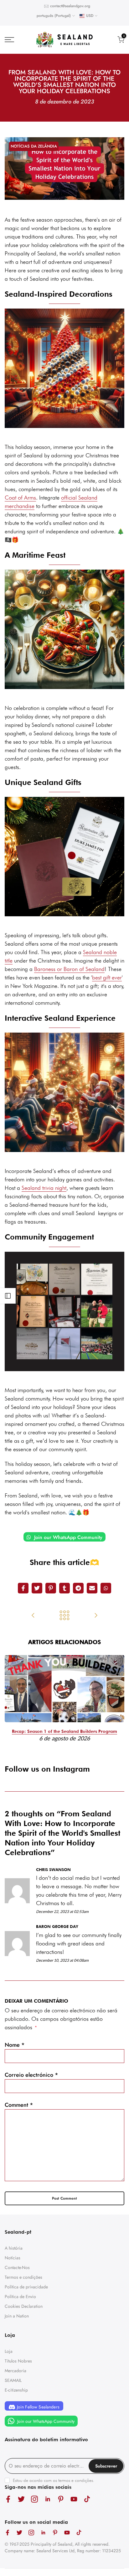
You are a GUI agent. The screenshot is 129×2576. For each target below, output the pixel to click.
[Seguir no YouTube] (74, 2499)
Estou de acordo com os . (54, 2480)
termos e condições (76, 2480)
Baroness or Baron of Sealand (69, 969)
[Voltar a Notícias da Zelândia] (64, 1616)
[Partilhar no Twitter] (37, 1588)
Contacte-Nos (17, 2267)
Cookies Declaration (24, 2306)
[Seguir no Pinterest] (61, 2499)
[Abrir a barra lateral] (8, 1296)
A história (14, 2248)
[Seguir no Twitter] (21, 2499)
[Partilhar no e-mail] (92, 1588)
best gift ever (107, 977)
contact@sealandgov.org (70, 6)
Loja (9, 2351)
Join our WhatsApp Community (67, 1537)
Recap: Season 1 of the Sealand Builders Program (64, 1731)
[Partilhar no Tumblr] (64, 1588)
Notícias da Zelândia (34, 146)
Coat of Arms (20, 498)
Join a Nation (17, 2316)
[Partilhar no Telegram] (78, 1588)
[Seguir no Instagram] (34, 2499)
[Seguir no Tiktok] (87, 2499)
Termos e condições (23, 2277)
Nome (15, 2045)
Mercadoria (15, 2371)
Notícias (13, 2258)
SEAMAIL (13, 2380)
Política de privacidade (26, 2287)
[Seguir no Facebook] (8, 2499)
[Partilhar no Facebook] (23, 1588)
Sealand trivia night (44, 1188)
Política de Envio (20, 2297)
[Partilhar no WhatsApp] (106, 1588)
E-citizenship (16, 2390)
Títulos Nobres (18, 2361)
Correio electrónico (31, 2075)
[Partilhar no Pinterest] (51, 1588)
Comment (19, 2105)
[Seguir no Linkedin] (48, 2499)
